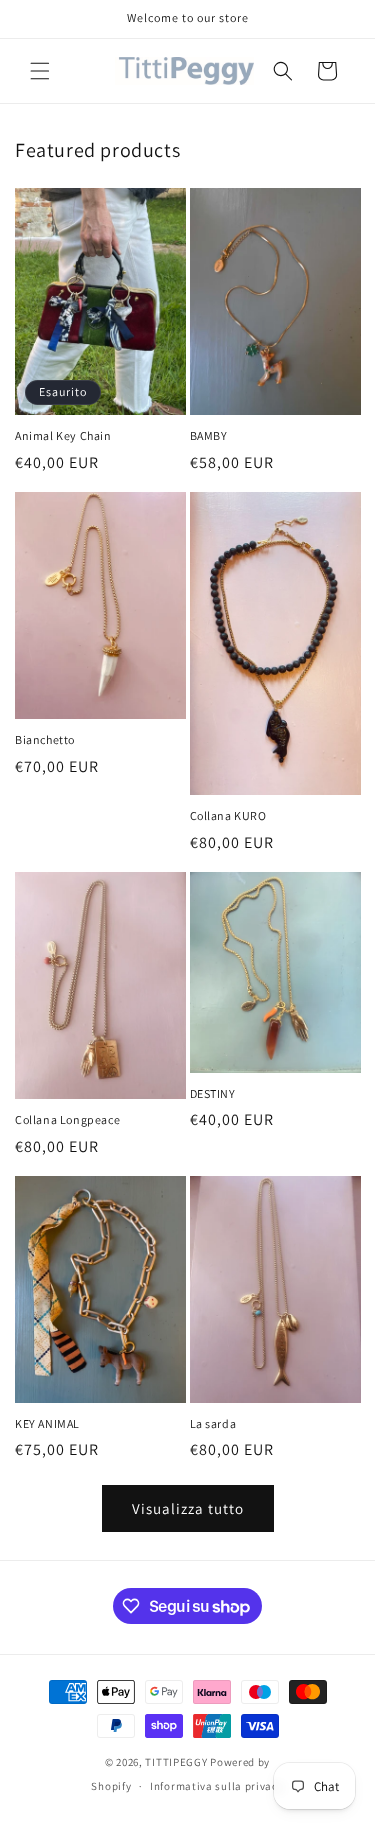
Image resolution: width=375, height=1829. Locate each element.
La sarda (213, 1423)
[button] (40, 71)
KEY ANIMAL (47, 1423)
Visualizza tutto (188, 1508)
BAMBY (209, 435)
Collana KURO (228, 815)
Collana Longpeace (67, 1119)
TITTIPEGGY (176, 1762)
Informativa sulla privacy (217, 1786)
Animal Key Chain (63, 435)
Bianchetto (45, 739)
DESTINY (213, 1093)
